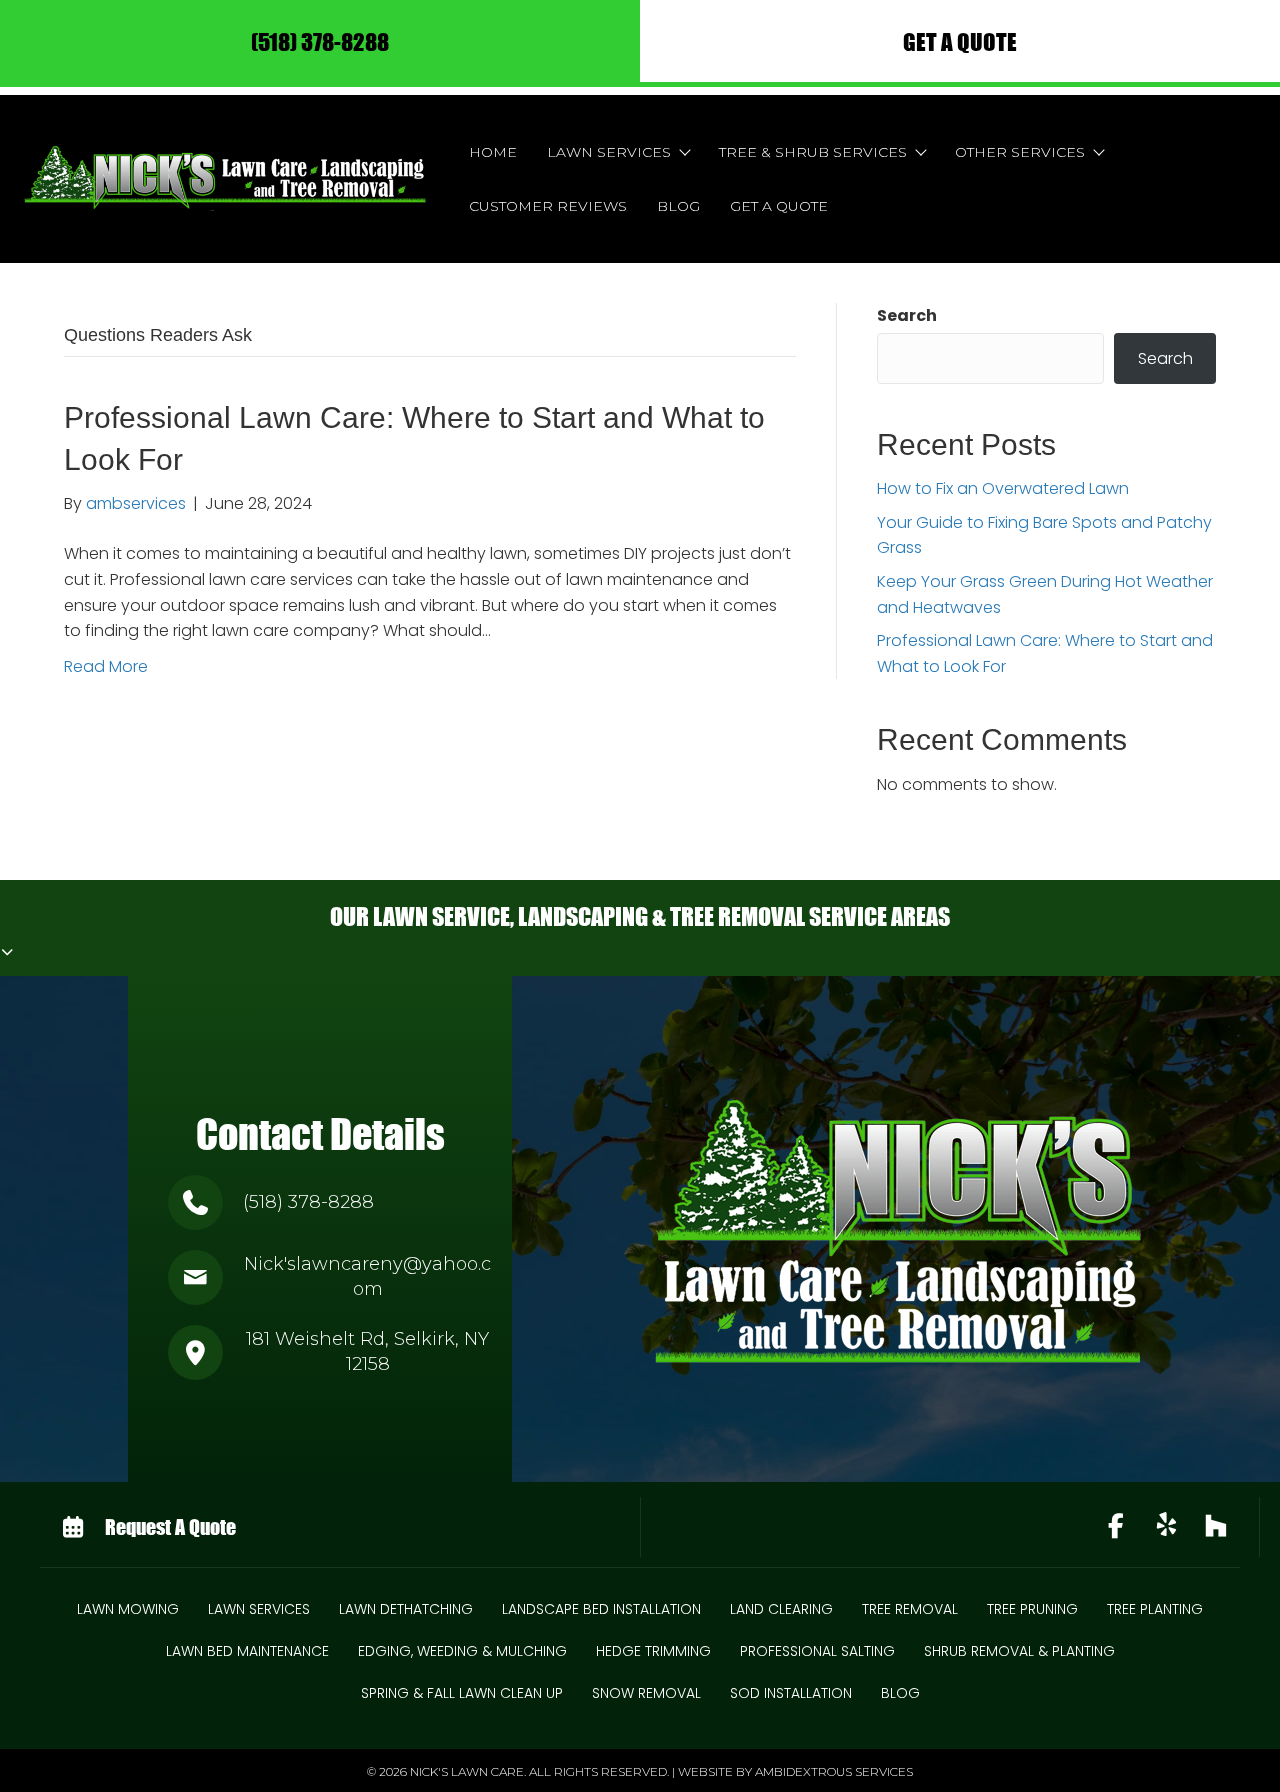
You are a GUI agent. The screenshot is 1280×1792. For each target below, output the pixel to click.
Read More (106, 666)
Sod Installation (791, 1693)
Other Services (1020, 152)
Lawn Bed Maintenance (247, 1651)
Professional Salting (817, 1651)
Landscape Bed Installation (601, 1609)
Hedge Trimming (653, 1651)
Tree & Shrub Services (813, 152)
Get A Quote (779, 206)
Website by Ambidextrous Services (795, 1771)
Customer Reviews (548, 206)
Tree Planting (1155, 1609)
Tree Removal (910, 1609)
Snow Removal (646, 1693)
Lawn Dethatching (406, 1609)
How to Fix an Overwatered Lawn (1003, 488)
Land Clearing (781, 1609)
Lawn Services (609, 152)
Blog (678, 206)
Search (907, 315)
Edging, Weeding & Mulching (462, 1651)
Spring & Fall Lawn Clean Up (462, 1693)
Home (493, 152)
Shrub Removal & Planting (1019, 1651)
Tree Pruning (1032, 1609)
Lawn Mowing (128, 1609)
